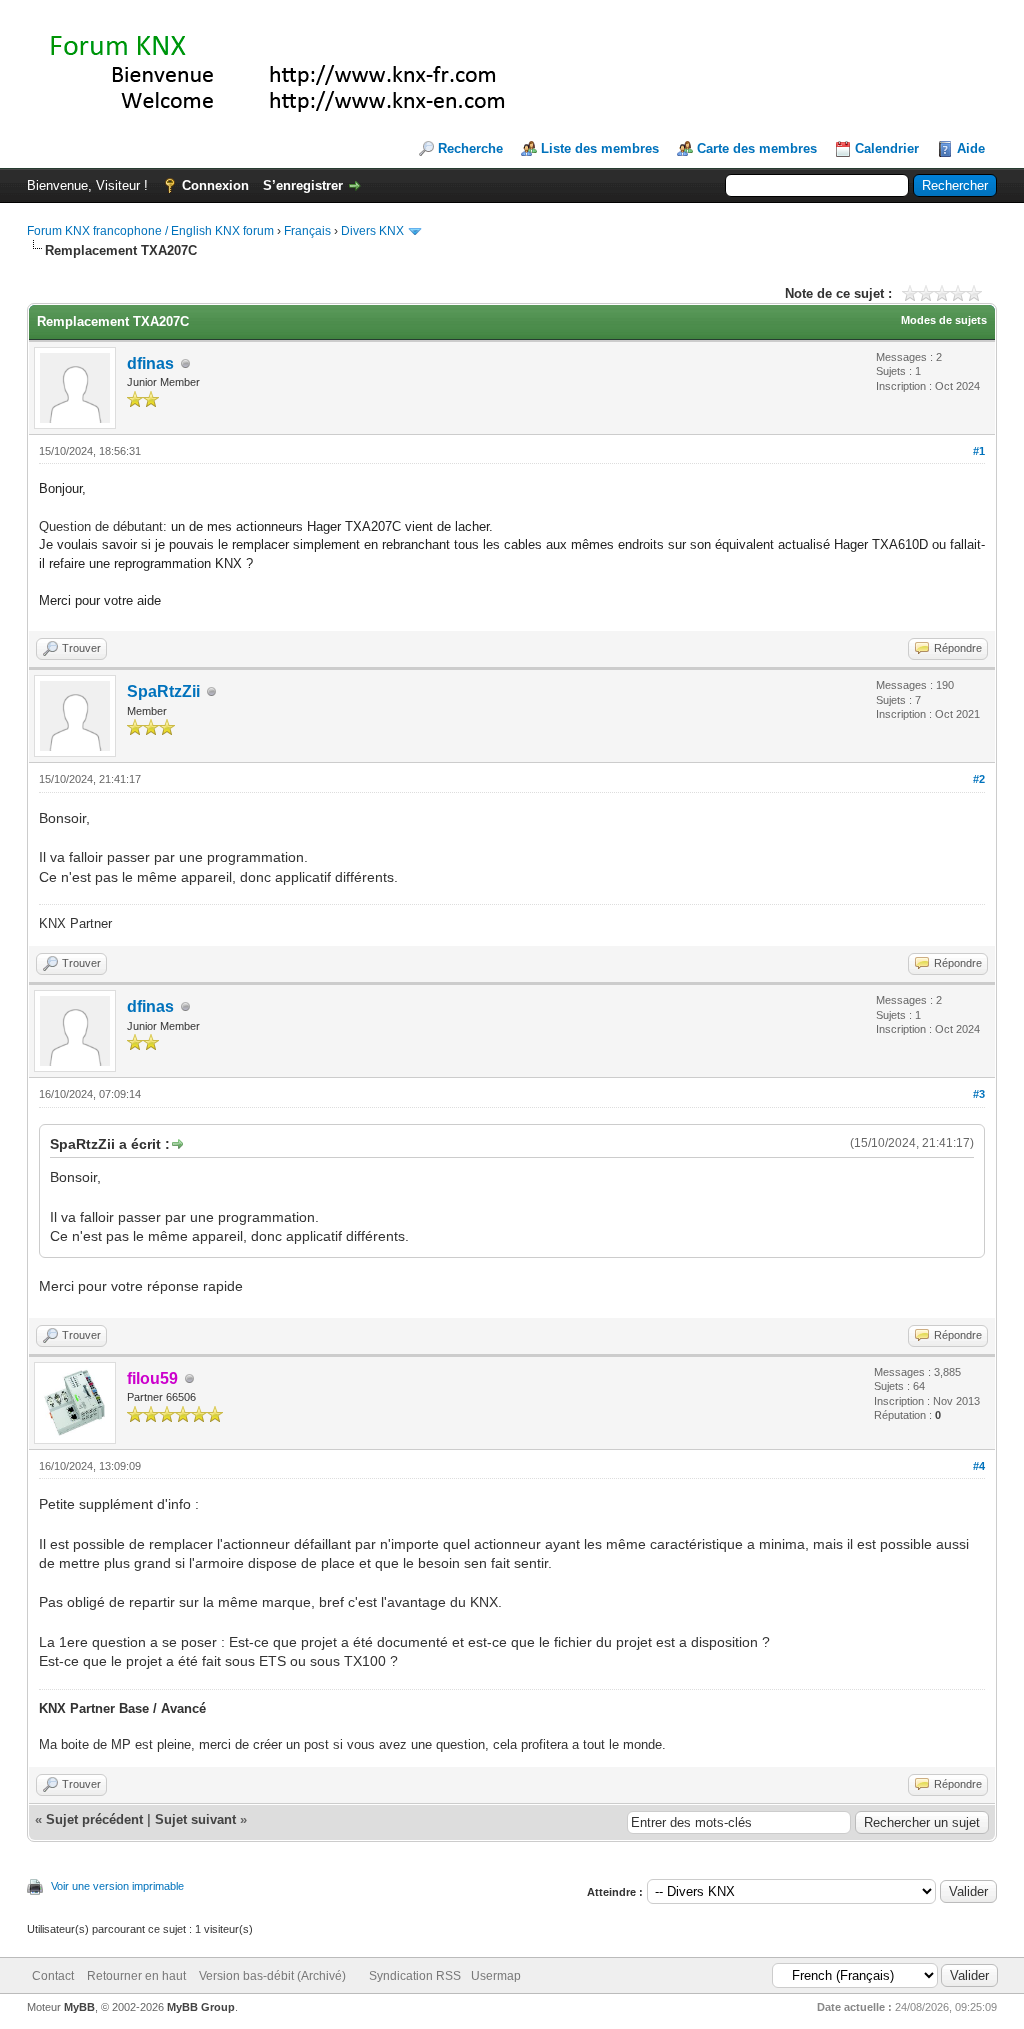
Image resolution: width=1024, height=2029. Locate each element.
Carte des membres (757, 148)
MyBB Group (201, 2007)
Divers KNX (372, 231)
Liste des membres (600, 148)
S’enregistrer (303, 185)
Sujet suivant (195, 1819)
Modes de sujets (944, 320)
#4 (979, 1466)
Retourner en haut (136, 1976)
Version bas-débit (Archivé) (272, 1976)
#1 (979, 451)
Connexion (215, 185)
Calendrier (887, 148)
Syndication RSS (415, 1976)
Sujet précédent (94, 1819)
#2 (979, 779)
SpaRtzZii (163, 691)
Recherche (470, 148)
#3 (979, 1094)
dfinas (150, 363)
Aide (971, 148)
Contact (53, 1976)
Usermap (496, 1976)
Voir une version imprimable (117, 1886)
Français (307, 231)
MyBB (79, 2007)
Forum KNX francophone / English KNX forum (150, 231)
